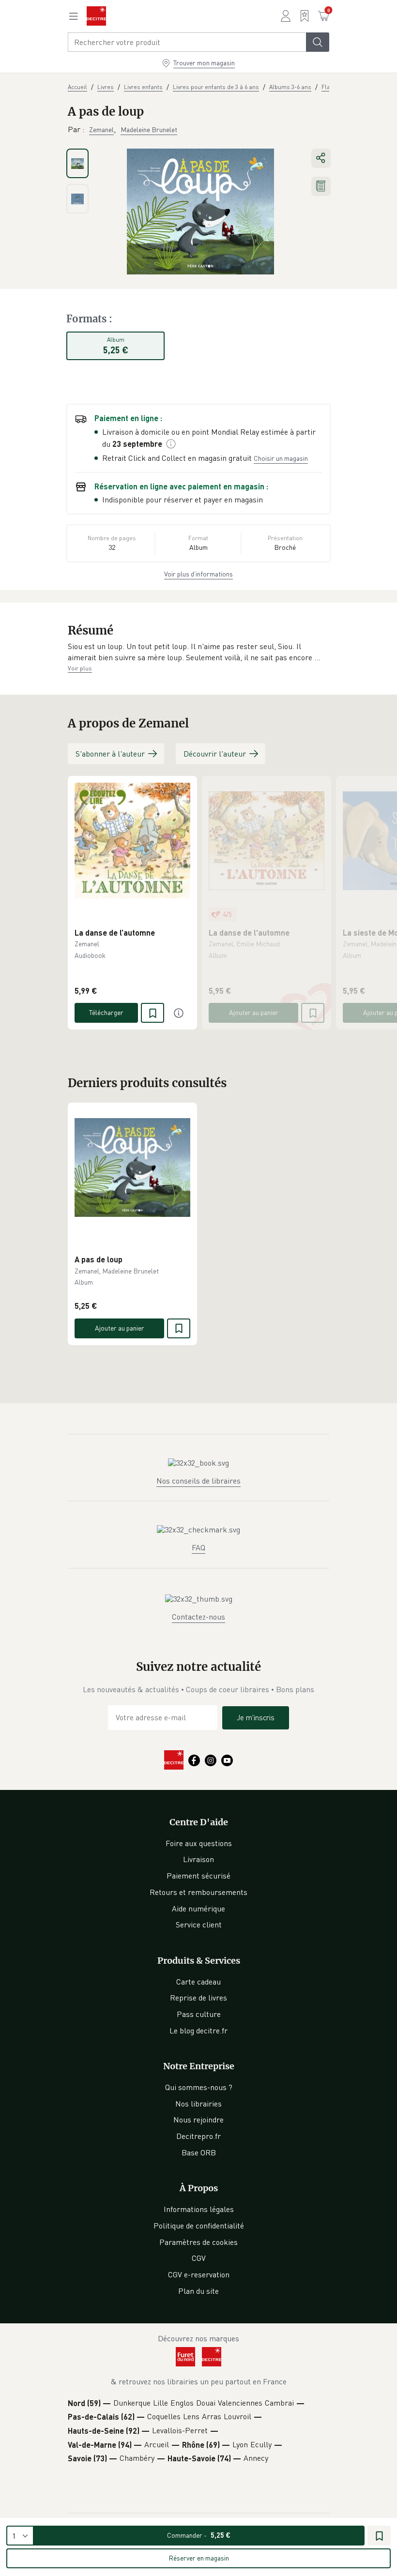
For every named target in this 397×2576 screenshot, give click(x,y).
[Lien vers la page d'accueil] (96, 16)
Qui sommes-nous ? (199, 2087)
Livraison (198, 1859)
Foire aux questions (199, 1843)
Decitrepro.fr (198, 2136)
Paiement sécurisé (198, 1876)
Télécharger (106, 1012)
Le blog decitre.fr (198, 2030)
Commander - (199, 2535)
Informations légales (199, 2209)
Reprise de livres (198, 1998)
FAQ (198, 1547)
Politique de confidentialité (199, 2226)
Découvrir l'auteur (215, 754)
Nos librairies (198, 2104)
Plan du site (198, 2291)
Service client (199, 1924)
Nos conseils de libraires (198, 1481)
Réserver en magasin (199, 2558)
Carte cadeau (198, 1982)
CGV (199, 2258)
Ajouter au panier (254, 1012)
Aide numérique (198, 1909)
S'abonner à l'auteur (110, 754)
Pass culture (199, 2014)
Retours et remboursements (198, 1892)
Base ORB (199, 2152)
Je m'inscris (256, 1717)
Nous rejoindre (198, 2120)
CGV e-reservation (199, 2274)
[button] (198, 652)
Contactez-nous (198, 1617)
